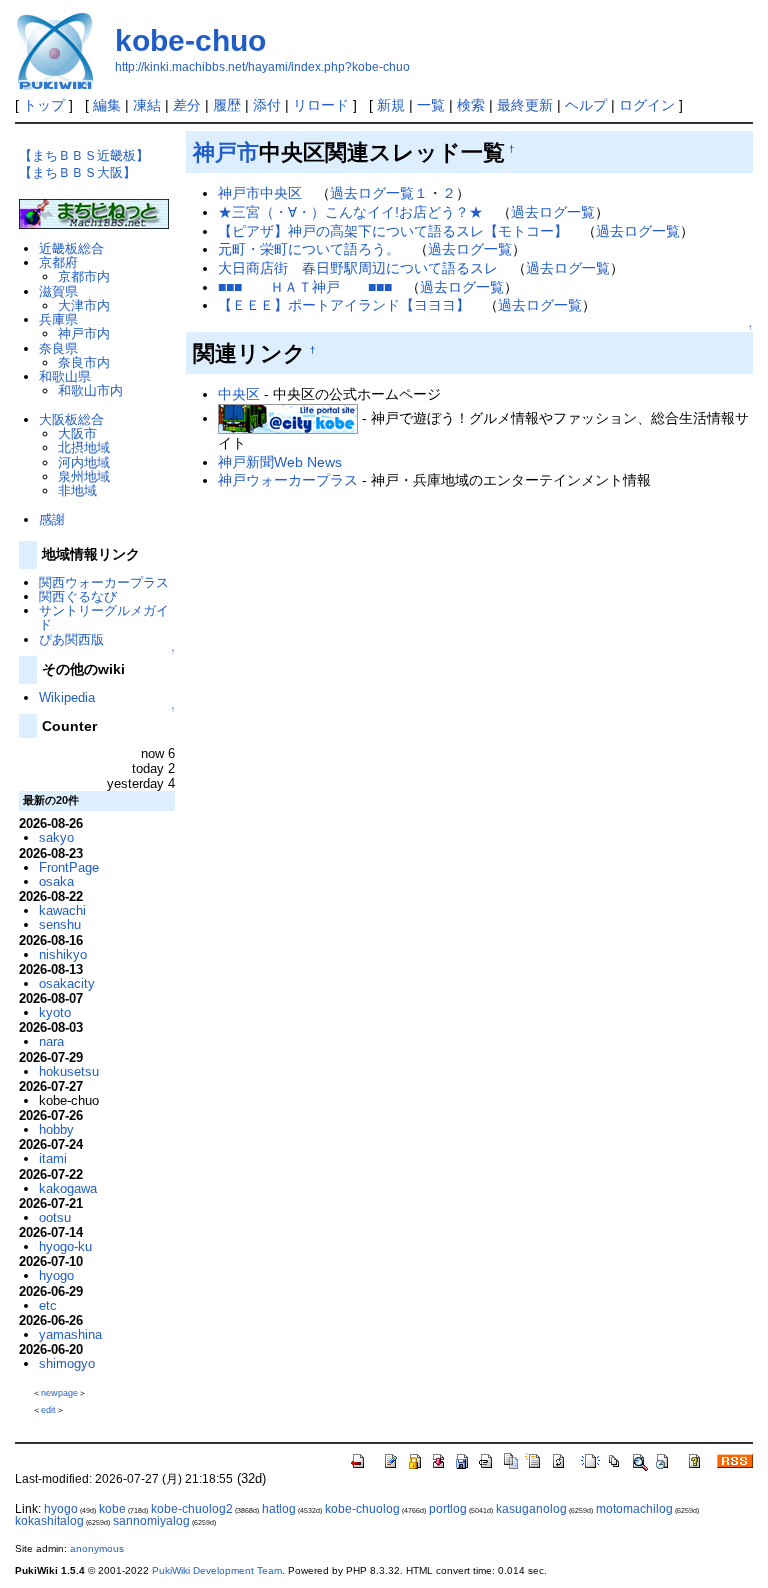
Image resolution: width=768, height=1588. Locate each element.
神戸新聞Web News (280, 462)
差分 (187, 105)
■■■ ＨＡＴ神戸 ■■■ (305, 287)
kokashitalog (49, 1521)
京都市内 (84, 276)
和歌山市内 (90, 390)
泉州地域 (84, 476)
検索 (471, 105)
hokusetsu (69, 1071)
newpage (59, 1393)
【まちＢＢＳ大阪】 (77, 172)
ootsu (55, 1217)
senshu (60, 924)
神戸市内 (84, 333)
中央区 (239, 394)
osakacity (67, 983)
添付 (267, 105)
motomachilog (634, 1509)
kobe (112, 1509)
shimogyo (67, 1363)
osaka (56, 881)
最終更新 (525, 105)
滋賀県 (58, 291)
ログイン (647, 105)
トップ (44, 105)
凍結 (147, 105)
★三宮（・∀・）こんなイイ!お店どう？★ (350, 212)
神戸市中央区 (260, 193)
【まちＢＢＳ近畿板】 (84, 155)
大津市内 (84, 305)
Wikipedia (67, 697)
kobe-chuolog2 (192, 1509)
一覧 (431, 105)
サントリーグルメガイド (104, 617)
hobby (56, 1129)
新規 (391, 105)
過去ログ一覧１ (379, 193)
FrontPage (69, 867)
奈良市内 (84, 362)
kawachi (62, 910)
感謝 (52, 519)
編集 (107, 105)
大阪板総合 (71, 419)
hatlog (279, 1509)
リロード (321, 105)
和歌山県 (65, 376)
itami (53, 1158)
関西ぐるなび (78, 596)
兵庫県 (58, 319)
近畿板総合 (71, 248)
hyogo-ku (65, 1246)
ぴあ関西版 (71, 639)
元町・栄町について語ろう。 (309, 249)
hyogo (56, 1275)
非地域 (77, 490)
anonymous (97, 1548)
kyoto (55, 1012)
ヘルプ (586, 105)
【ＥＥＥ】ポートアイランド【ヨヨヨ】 (344, 305)
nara (51, 1041)
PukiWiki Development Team (217, 1570)
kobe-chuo (190, 40)
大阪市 (77, 433)
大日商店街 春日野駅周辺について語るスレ (358, 268)
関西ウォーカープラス (104, 582)
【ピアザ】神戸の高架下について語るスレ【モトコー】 (393, 231)
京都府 (58, 262)
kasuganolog (531, 1509)
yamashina (70, 1334)
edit (48, 1410)
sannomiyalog (151, 1521)
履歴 (227, 105)
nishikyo (63, 954)
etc (48, 1305)
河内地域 (84, 462)
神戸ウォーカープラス (288, 480)
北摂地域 (84, 447)
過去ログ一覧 (553, 212)
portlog (448, 1509)
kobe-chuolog (362, 1509)
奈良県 (58, 348)
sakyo (56, 837)
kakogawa (68, 1188)
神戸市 (226, 152)
